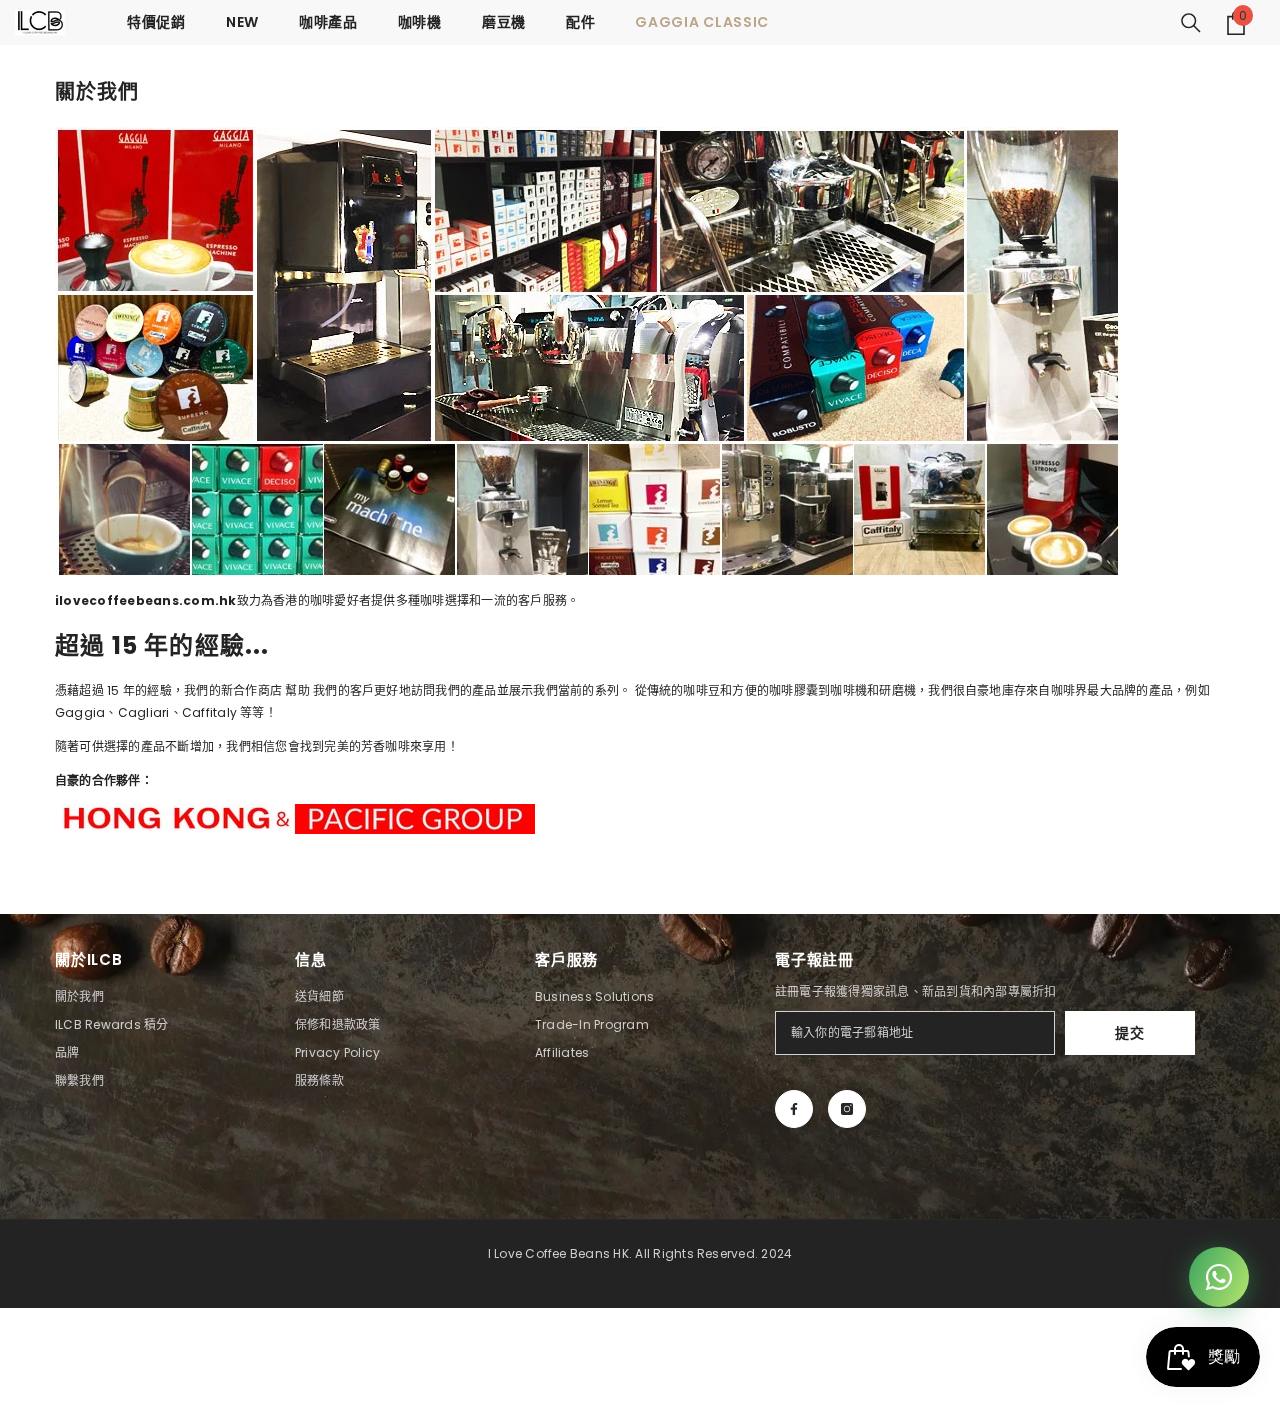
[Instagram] (847, 1109)
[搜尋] (1191, 23)
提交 (1129, 1033)
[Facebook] (794, 1109)
